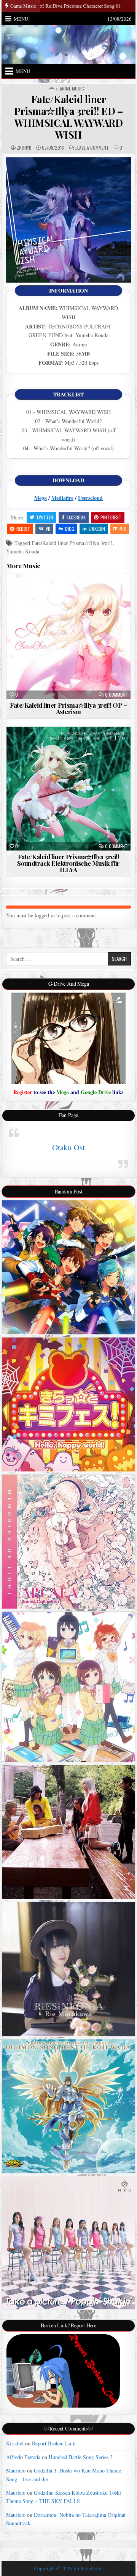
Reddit (23, 529)
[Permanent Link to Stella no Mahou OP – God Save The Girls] (69, 1687)
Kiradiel (15, 2443)
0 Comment (116, 695)
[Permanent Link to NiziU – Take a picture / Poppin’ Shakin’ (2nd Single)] (69, 2243)
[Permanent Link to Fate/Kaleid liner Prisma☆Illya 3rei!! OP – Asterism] (69, 636)
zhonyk (24, 148)
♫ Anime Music (70, 89)
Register (23, 1092)
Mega (41, 498)
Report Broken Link (54, 2443)
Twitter (45, 517)
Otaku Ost (68, 1147)
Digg (70, 529)
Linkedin (97, 529)
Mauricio (16, 2470)
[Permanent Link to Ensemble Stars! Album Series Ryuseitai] (69, 1267)
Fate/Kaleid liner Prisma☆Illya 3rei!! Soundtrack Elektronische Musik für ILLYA (68, 863)
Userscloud (90, 498)
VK (48, 529)
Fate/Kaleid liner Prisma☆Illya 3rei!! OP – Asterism (68, 708)
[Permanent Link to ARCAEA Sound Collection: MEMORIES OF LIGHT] (69, 1542)
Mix (123, 529)
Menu (21, 19)
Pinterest (111, 517)
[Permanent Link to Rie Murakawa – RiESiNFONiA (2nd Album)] (69, 1969)
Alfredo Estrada (23, 2457)
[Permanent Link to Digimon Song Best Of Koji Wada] (69, 2106)
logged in (45, 915)
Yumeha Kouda (23, 551)
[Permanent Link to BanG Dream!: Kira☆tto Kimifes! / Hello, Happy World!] (69, 1404)
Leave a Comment (92, 148)
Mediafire (62, 498)
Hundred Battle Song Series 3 (81, 2457)
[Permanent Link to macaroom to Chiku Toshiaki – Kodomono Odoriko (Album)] (69, 1832)
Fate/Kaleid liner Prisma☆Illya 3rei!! (72, 543)
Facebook (76, 517)
